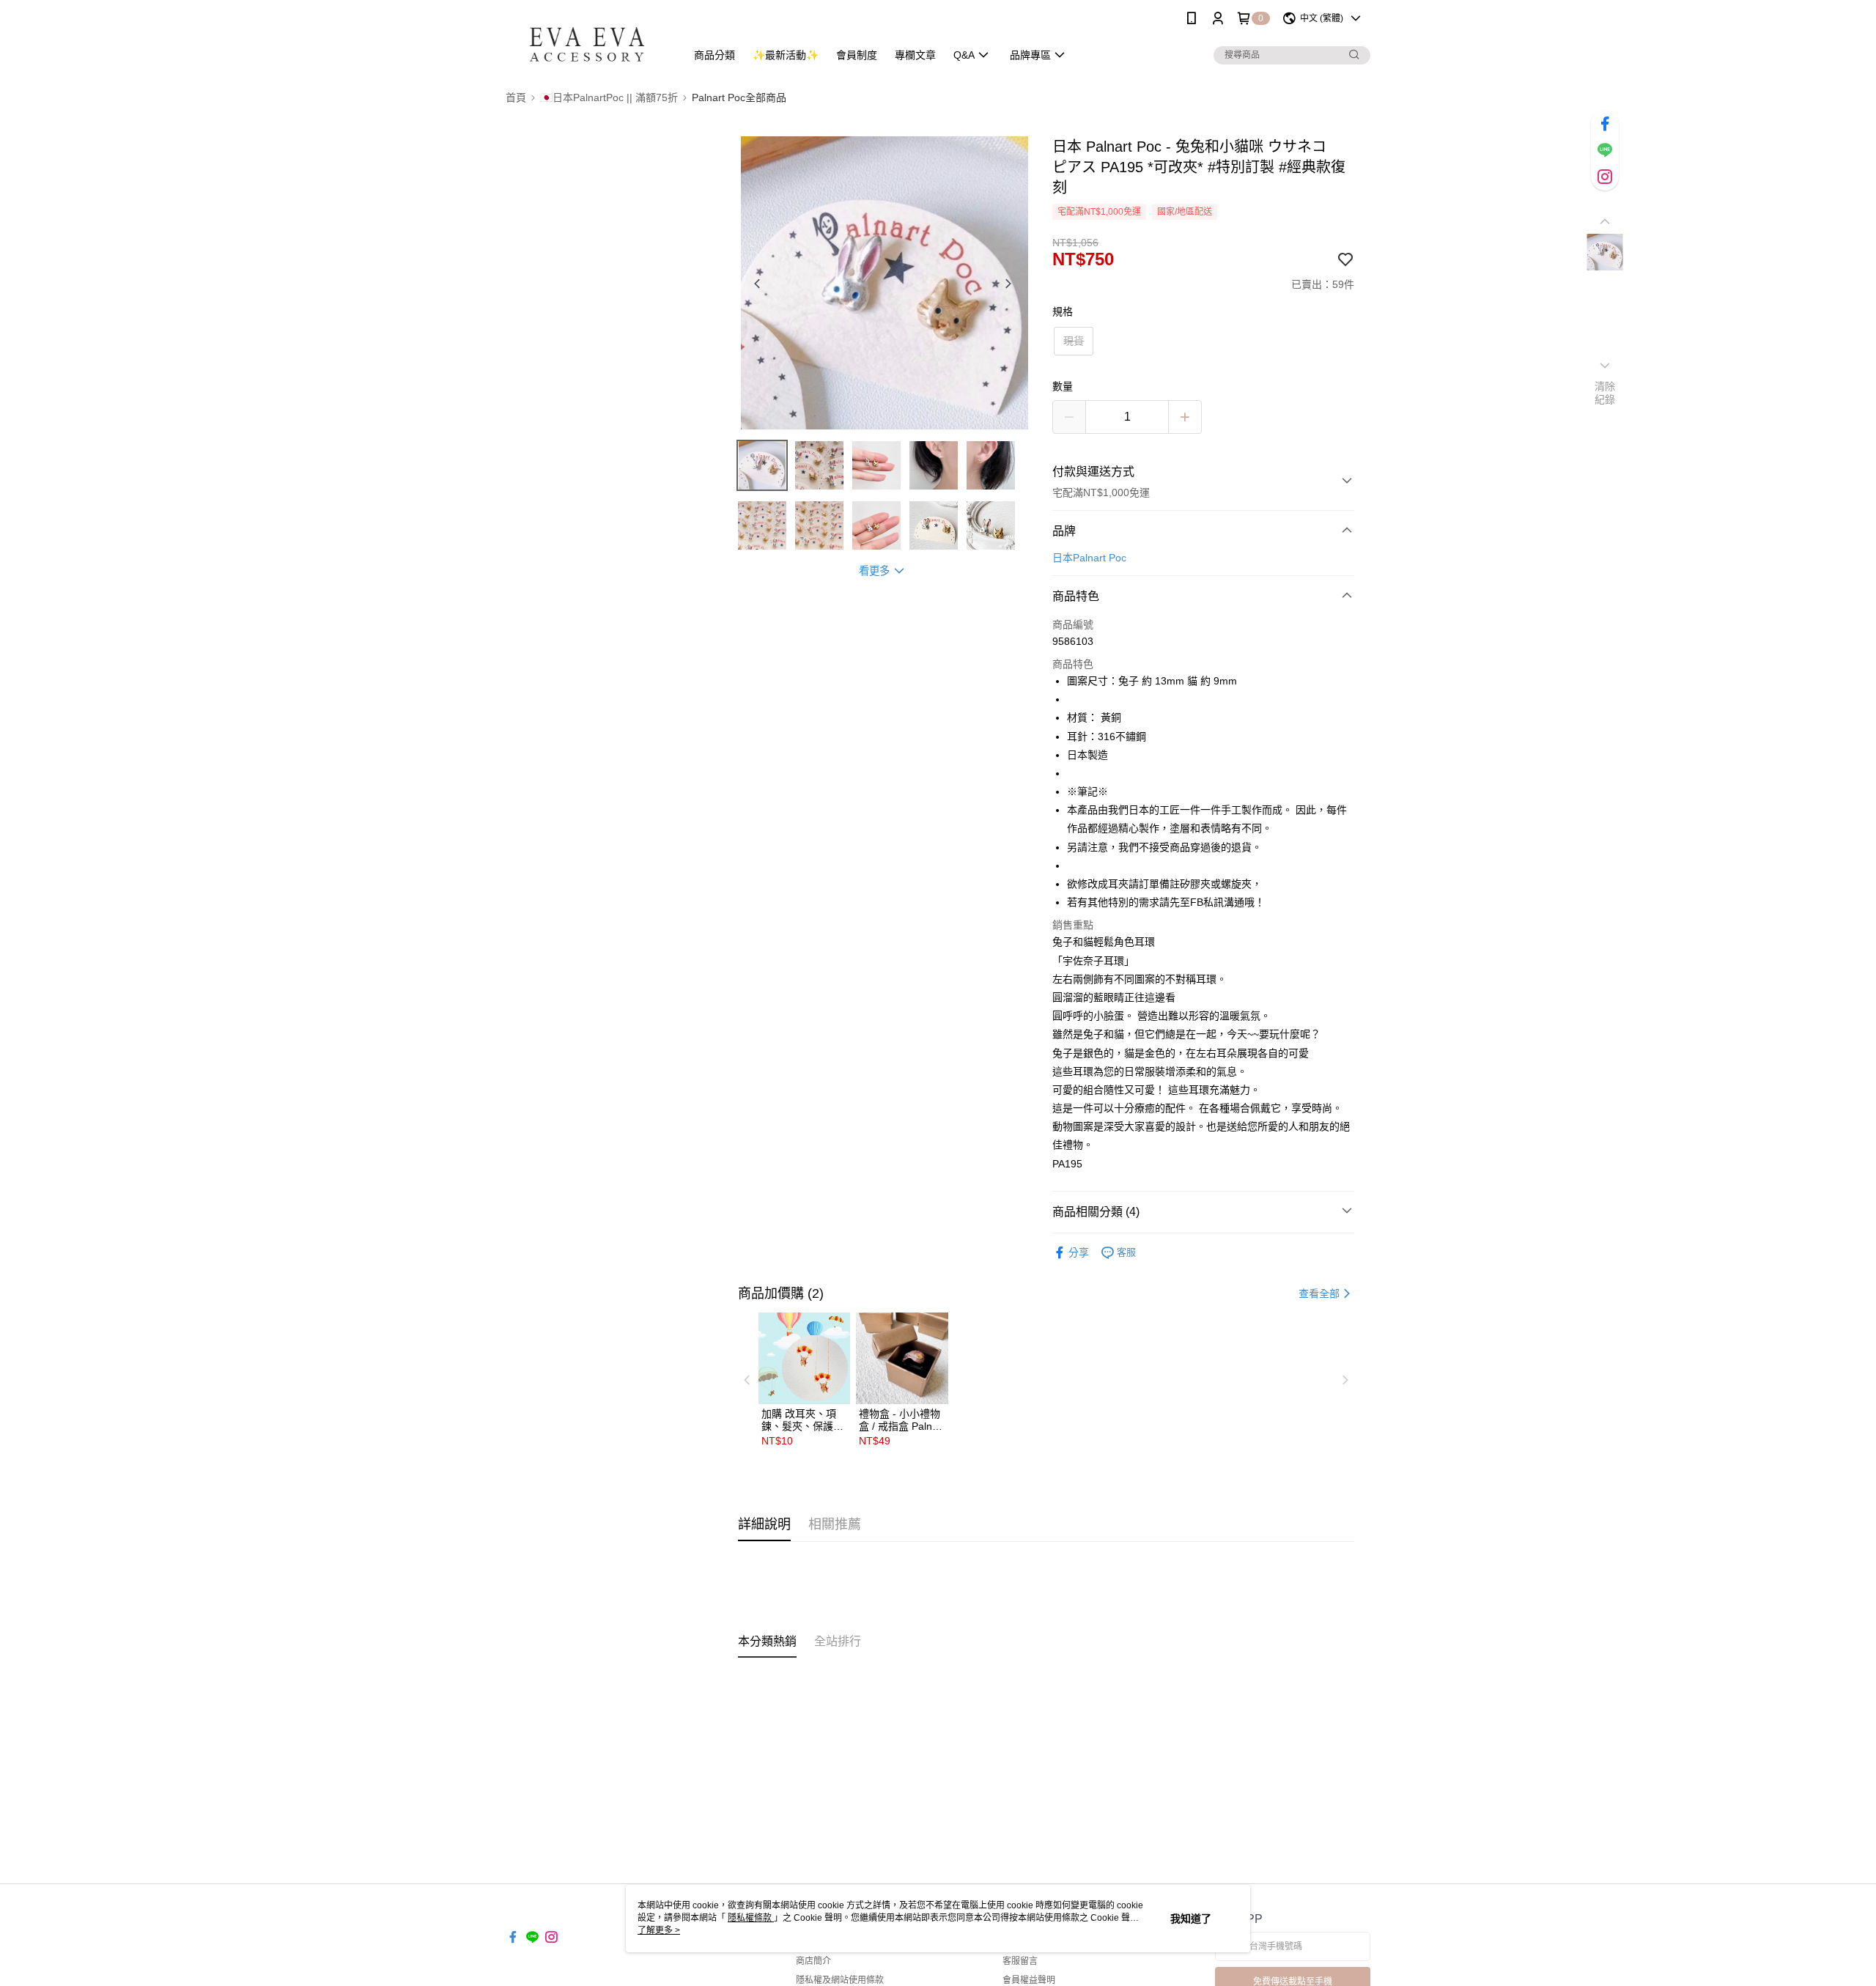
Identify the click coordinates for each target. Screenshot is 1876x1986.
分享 (1079, 1252)
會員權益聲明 (1029, 1980)
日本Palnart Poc (1089, 558)
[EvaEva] (587, 38)
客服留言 (1020, 1961)
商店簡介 (813, 1961)
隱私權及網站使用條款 (840, 1980)
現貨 (1074, 341)
